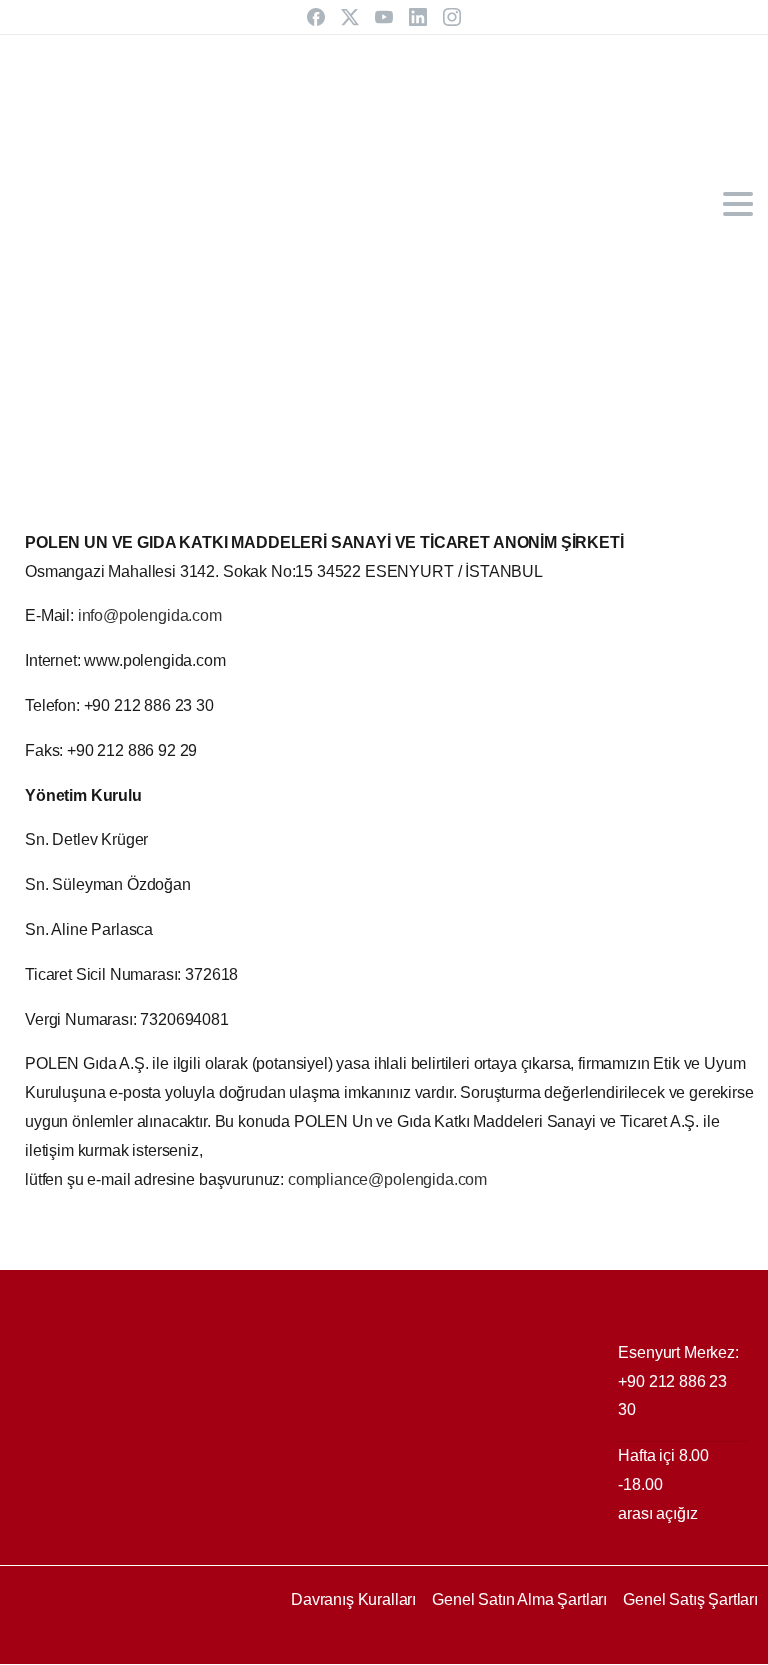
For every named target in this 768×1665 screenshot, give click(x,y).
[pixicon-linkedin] (150, 1647)
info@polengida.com (150, 615)
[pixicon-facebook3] (30, 1647)
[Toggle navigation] (738, 204)
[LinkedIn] (418, 17)
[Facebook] (316, 17)
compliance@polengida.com (387, 1179)
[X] (350, 17)
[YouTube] (384, 17)
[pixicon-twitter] (70, 1647)
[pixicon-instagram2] (190, 1647)
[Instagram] (452, 17)
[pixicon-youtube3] (110, 1647)
